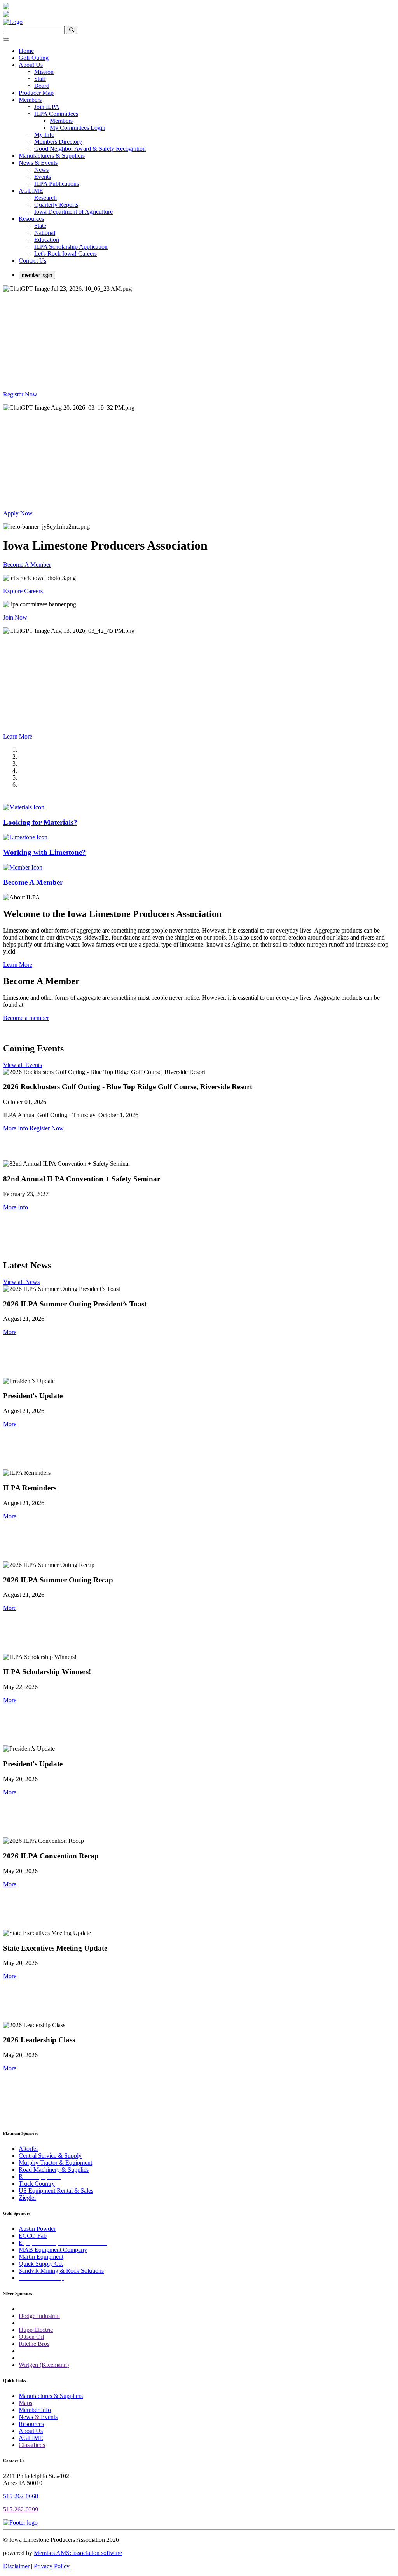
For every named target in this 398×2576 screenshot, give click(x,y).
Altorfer (28, 2149)
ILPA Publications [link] (57, 184)
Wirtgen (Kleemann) (44, 2365)
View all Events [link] (23, 1065)
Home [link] (26, 51)
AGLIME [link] (31, 191)
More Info (16, 1128)
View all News (21, 1282)
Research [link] (45, 198)
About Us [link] (31, 65)
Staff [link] (40, 79)
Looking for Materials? (40, 822)
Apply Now (18, 513)
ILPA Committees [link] (56, 114)
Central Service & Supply (50, 2156)
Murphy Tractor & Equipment (55, 2163)
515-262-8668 (21, 2496)
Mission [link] (44, 72)
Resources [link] (31, 219)
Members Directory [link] (58, 142)
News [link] (41, 170)
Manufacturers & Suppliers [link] (52, 156)
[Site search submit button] (72, 30)
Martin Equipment (41, 2257)
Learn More (18, 736)
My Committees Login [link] (78, 128)
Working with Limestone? (45, 852)
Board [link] (42, 86)
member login (37, 275)
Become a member (26, 1018)
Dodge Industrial (39, 2316)
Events (49, 2417)
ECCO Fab (33, 2236)
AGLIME (31, 2438)
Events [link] (43, 177)
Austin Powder (37, 2229)
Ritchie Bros (34, 2344)
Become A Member (27, 565)
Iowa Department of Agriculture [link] (73, 212)
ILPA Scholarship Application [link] (71, 247)
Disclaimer (16, 2566)
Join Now (15, 617)
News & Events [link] (38, 163)
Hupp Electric (36, 2330)
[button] (10, 1332)
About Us (31, 2431)
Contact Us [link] (32, 261)
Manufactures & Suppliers (51, 2396)
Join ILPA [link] (47, 107)
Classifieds (32, 2445)
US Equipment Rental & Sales (56, 2191)
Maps (25, 2403)
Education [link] (47, 240)
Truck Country (37, 2184)
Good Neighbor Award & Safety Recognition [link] (90, 149)
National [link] (45, 233)
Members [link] (30, 100)
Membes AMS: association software (78, 2553)
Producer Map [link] (36, 93)
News (26, 2417)
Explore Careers (23, 591)
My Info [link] (44, 135)
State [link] (40, 226)
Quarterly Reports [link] (56, 205)
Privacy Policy (52, 2566)
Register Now (20, 394)
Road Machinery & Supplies (54, 2170)
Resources (31, 2424)
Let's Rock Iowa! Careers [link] (65, 254)
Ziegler (27, 2198)
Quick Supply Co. (41, 2264)
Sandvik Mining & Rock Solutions (61, 2271)
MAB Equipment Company (53, 2250)
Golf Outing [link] (34, 58)
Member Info (35, 2410)
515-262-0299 (21, 2509)
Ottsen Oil (31, 2337)
